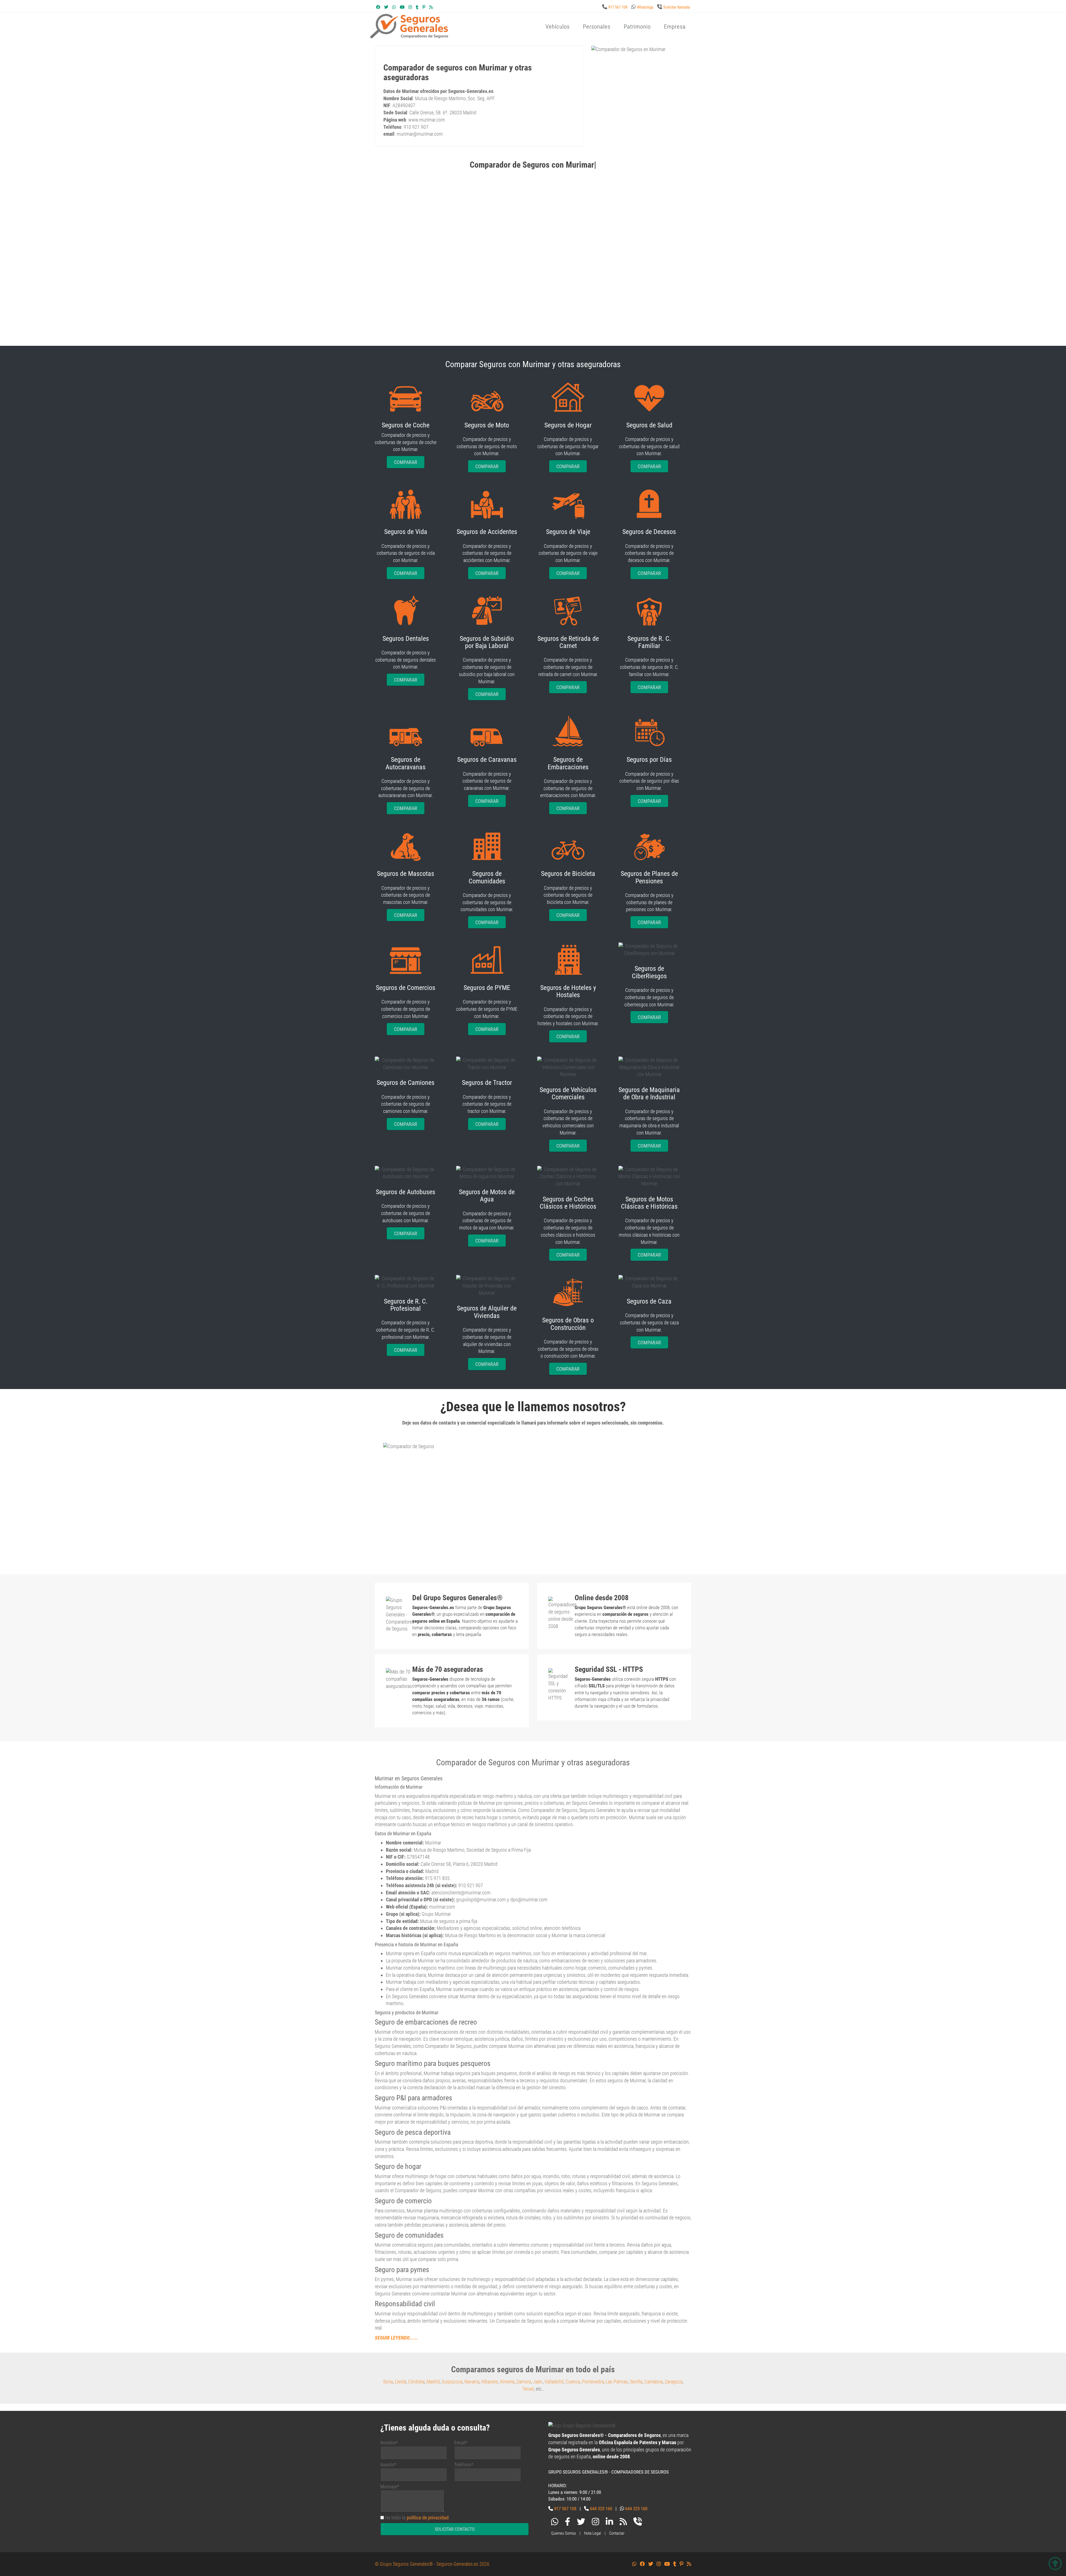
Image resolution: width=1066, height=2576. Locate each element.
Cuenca (573, 2382)
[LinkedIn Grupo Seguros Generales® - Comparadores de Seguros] (609, 2523)
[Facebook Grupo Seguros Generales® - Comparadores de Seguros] (378, 7)
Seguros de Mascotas (406, 874)
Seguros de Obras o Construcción (568, 1324)
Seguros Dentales (406, 639)
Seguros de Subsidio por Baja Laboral (487, 642)
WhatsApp (645, 7)
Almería (507, 2382)
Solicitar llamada (677, 7)
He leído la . (418, 2518)
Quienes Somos (564, 2533)
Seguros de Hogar (568, 425)
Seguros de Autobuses (406, 1192)
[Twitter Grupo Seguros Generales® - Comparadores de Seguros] (386, 7)
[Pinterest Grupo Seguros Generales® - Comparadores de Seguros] (424, 7)
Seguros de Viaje (568, 532)
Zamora (524, 2382)
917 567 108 (618, 7)
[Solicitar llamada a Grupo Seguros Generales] (638, 2523)
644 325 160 (601, 2509)
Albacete (489, 2382)
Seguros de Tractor (487, 1083)
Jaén (538, 2382)
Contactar (617, 2533)
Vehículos (558, 27)
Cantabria (653, 2382)
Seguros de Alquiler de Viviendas (487, 1312)
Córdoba (416, 2382)
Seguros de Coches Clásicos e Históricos (568, 1203)
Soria (388, 2382)
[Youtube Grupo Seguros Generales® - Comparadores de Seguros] (402, 7)
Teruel (528, 2389)
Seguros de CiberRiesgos (649, 972)
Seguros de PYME (487, 988)
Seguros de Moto (487, 425)
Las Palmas (617, 2382)
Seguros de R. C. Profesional (406, 1305)
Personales (597, 27)
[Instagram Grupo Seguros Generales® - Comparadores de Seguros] (410, 7)
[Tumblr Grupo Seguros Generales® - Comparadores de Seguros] (417, 7)
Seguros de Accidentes (487, 532)
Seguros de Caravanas (487, 760)
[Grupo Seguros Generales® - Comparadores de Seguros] (476, 35)
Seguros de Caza (649, 1301)
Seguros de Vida (406, 532)
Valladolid (554, 2382)
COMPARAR (406, 462)
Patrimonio (637, 27)
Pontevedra (593, 2382)
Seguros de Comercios (406, 988)
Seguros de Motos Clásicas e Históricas (649, 1203)
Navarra (472, 2382)
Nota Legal (593, 2533)
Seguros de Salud (649, 425)
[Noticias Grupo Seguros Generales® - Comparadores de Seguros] (431, 7)
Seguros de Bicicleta (568, 874)
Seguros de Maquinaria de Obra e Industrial (649, 1093)
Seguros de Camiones (406, 1083)
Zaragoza (673, 2382)
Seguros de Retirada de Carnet (568, 642)
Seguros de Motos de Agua (487, 1196)
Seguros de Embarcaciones (568, 763)
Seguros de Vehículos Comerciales (568, 1093)
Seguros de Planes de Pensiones (649, 877)
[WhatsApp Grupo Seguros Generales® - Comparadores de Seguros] (394, 7)
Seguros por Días (649, 760)
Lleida (400, 2382)
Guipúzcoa (452, 2382)
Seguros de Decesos (649, 532)
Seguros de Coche (406, 425)
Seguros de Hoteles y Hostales (568, 991)
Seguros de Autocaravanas (406, 763)
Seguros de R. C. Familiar (649, 642)
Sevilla (636, 2382)
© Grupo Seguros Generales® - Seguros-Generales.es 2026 (432, 2564)
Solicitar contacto (455, 2529)
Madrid (433, 2382)
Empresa (675, 27)
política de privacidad (428, 2518)
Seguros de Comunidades (487, 877)
